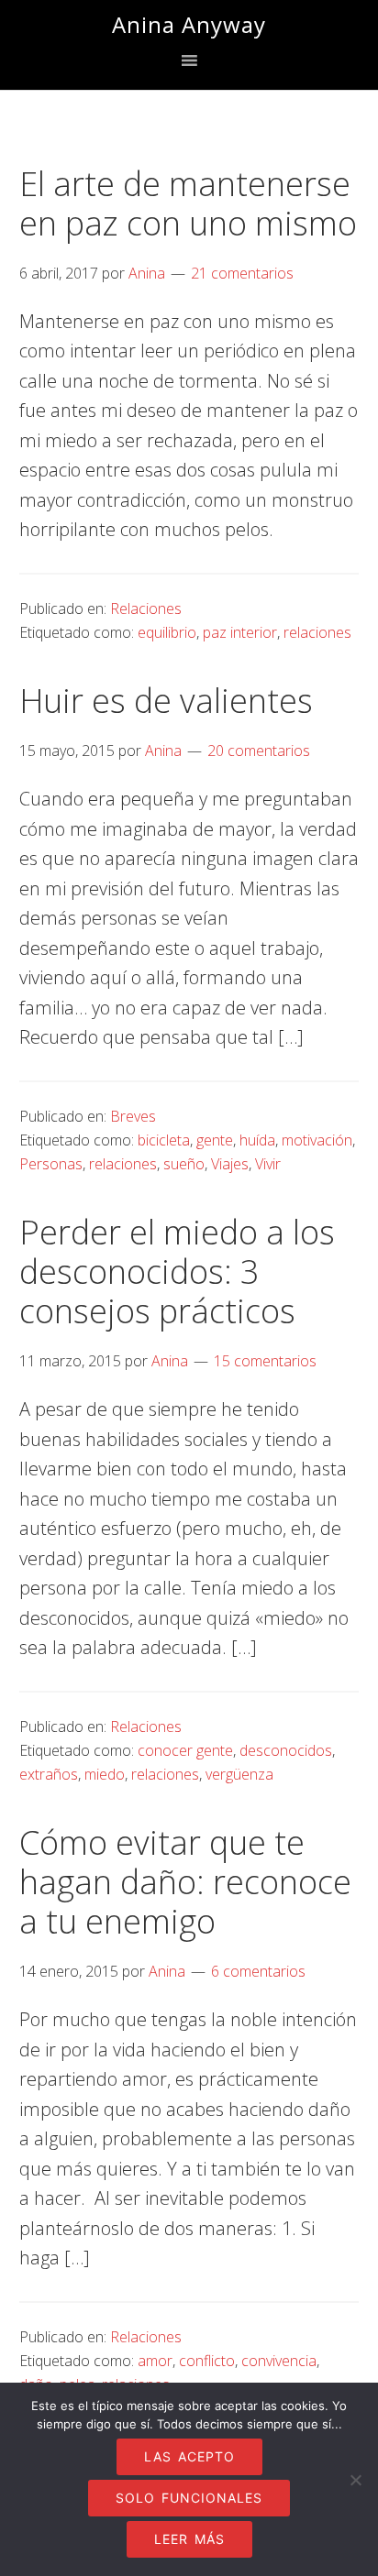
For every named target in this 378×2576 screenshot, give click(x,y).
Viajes (230, 1164)
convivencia (279, 2361)
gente (215, 1140)
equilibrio (167, 632)
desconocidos (286, 1750)
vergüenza (239, 1774)
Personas (51, 1164)
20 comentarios (259, 751)
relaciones (317, 632)
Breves (133, 1116)
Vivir (268, 1164)
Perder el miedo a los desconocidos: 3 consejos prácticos (177, 1272)
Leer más (189, 2539)
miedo (105, 1774)
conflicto (207, 2361)
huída (257, 1140)
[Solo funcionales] (355, 2480)
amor (155, 2361)
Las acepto (189, 2456)
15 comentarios (265, 1361)
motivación (317, 1140)
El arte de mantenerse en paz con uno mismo (188, 203)
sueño (184, 1164)
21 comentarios (242, 273)
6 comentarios (258, 1971)
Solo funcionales (189, 2498)
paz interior (240, 632)
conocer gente (185, 1750)
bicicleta (164, 1140)
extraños (49, 1774)
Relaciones (146, 608)
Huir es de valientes (166, 701)
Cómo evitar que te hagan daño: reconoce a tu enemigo (185, 1882)
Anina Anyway (189, 24)
